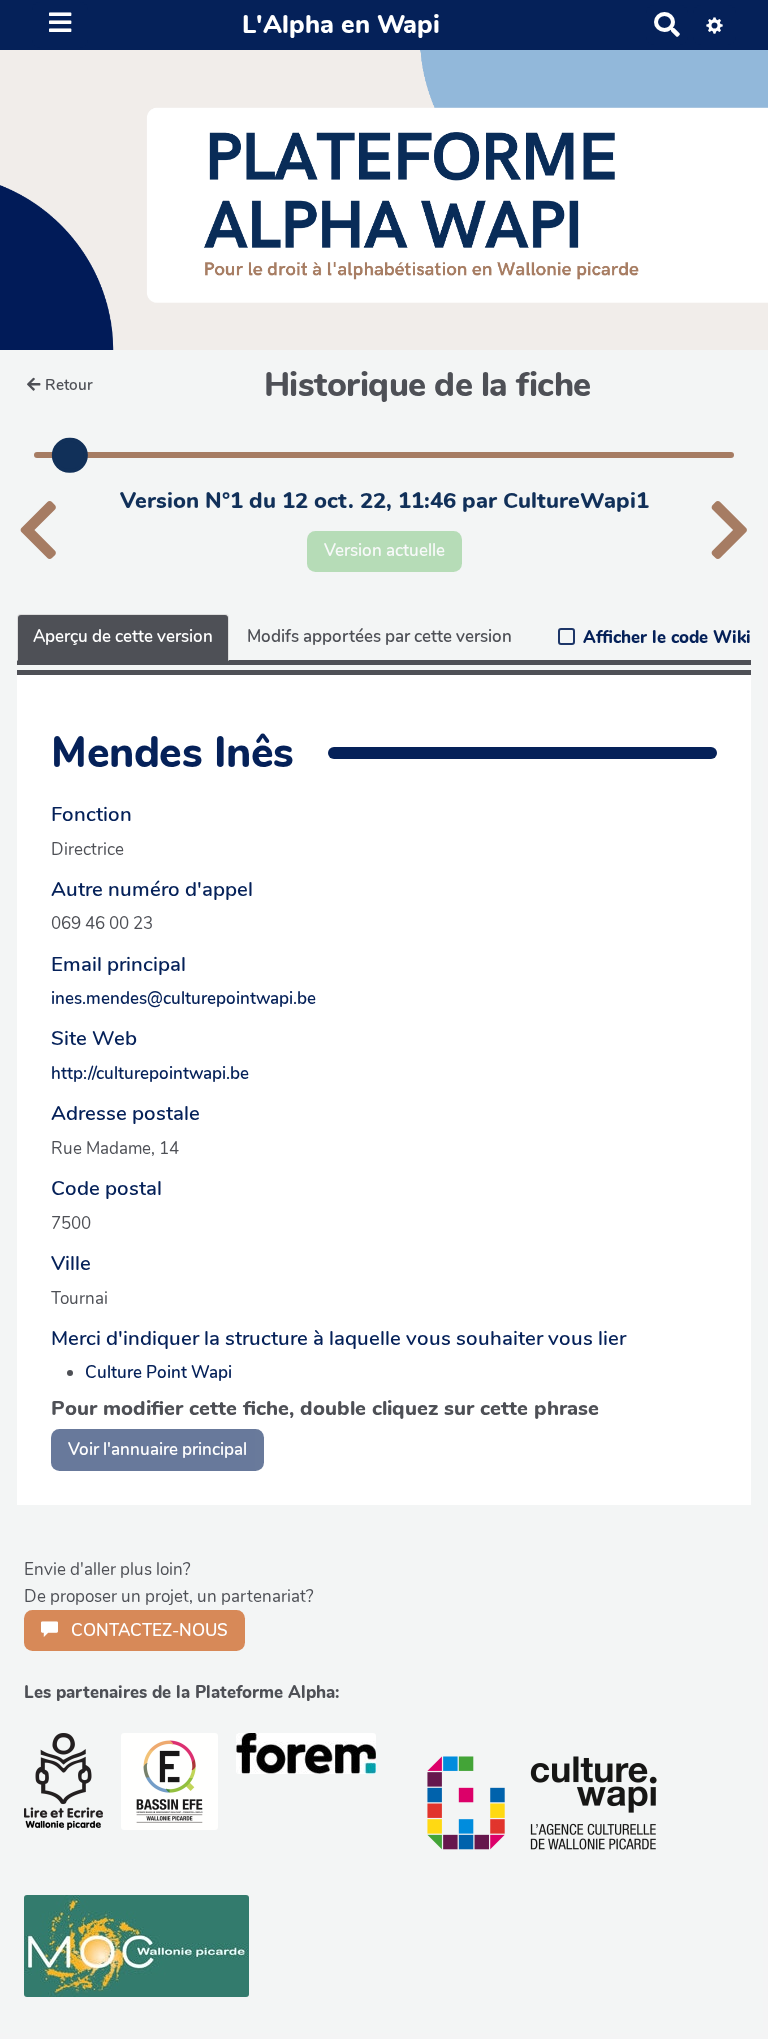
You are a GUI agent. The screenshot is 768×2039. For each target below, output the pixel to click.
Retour (69, 385)
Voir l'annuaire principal (157, 1449)
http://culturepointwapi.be (150, 1073)
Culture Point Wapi (158, 1372)
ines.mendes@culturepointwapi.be (183, 998)
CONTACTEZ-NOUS (147, 1630)
